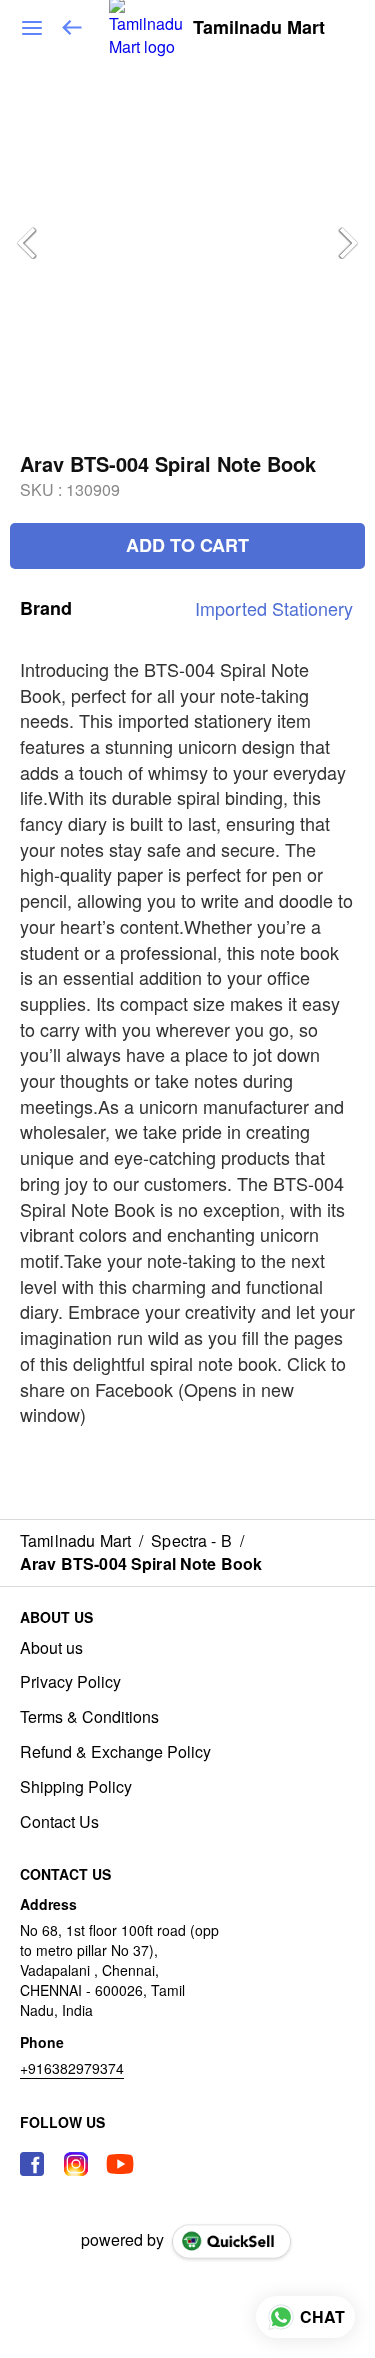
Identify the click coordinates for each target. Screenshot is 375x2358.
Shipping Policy (76, 1787)
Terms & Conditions (89, 1717)
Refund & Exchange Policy (115, 1752)
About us (51, 1648)
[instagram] (76, 2164)
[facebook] (32, 2164)
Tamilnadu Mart (259, 28)
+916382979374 (72, 2068)
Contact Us (59, 1822)
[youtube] (120, 2164)
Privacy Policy (70, 1682)
